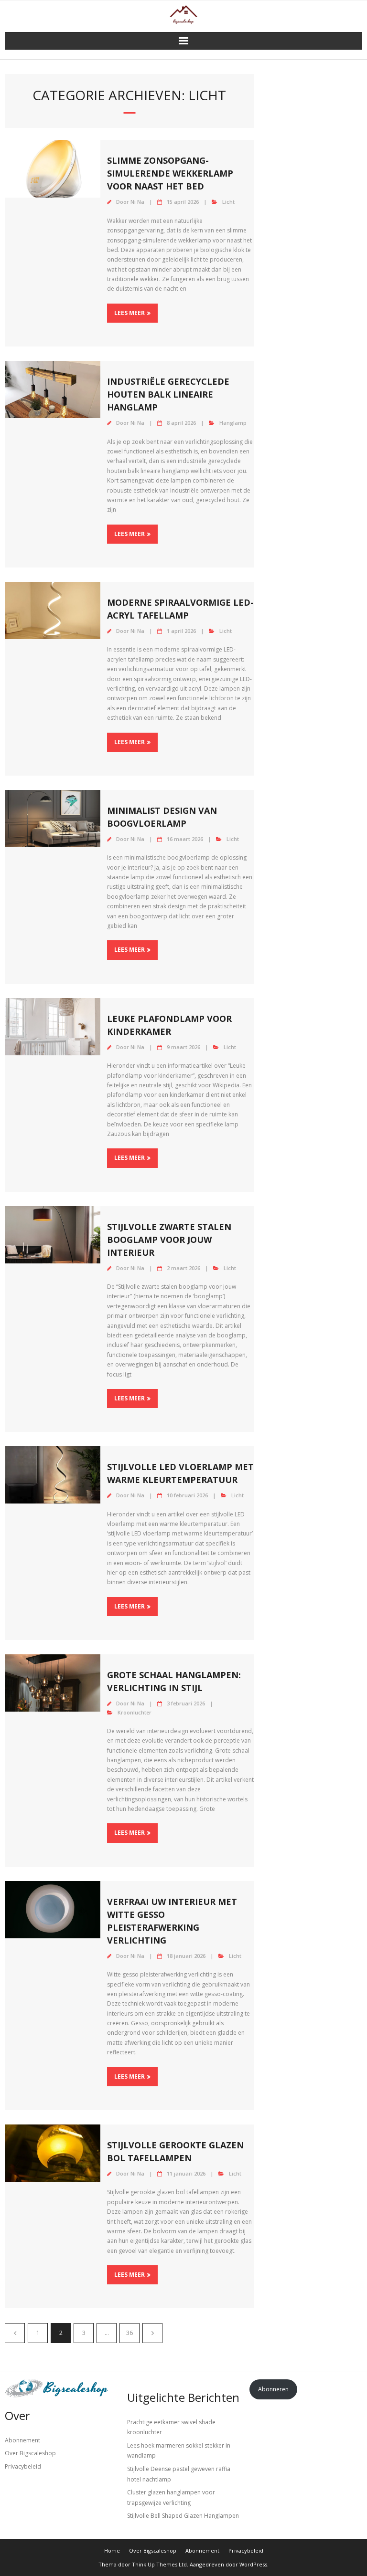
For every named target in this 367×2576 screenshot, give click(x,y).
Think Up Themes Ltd (159, 2564)
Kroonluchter (135, 1712)
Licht (228, 202)
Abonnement (22, 2440)
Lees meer (130, 313)
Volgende (152, 2333)
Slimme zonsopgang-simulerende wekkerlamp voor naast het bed (170, 173)
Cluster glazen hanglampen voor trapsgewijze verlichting (171, 2497)
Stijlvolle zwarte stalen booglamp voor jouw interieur (169, 1240)
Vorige (15, 2333)
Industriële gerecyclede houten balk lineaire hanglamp (168, 394)
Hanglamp (233, 423)
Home (112, 2550)
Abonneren (273, 2389)
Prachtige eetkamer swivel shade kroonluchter (171, 2427)
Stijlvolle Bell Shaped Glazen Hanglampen (183, 2516)
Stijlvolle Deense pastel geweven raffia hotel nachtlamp (179, 2474)
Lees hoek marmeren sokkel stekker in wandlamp (179, 2451)
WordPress (253, 2564)
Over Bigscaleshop (30, 2453)
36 (130, 2333)
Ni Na (137, 202)
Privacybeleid (23, 2466)
